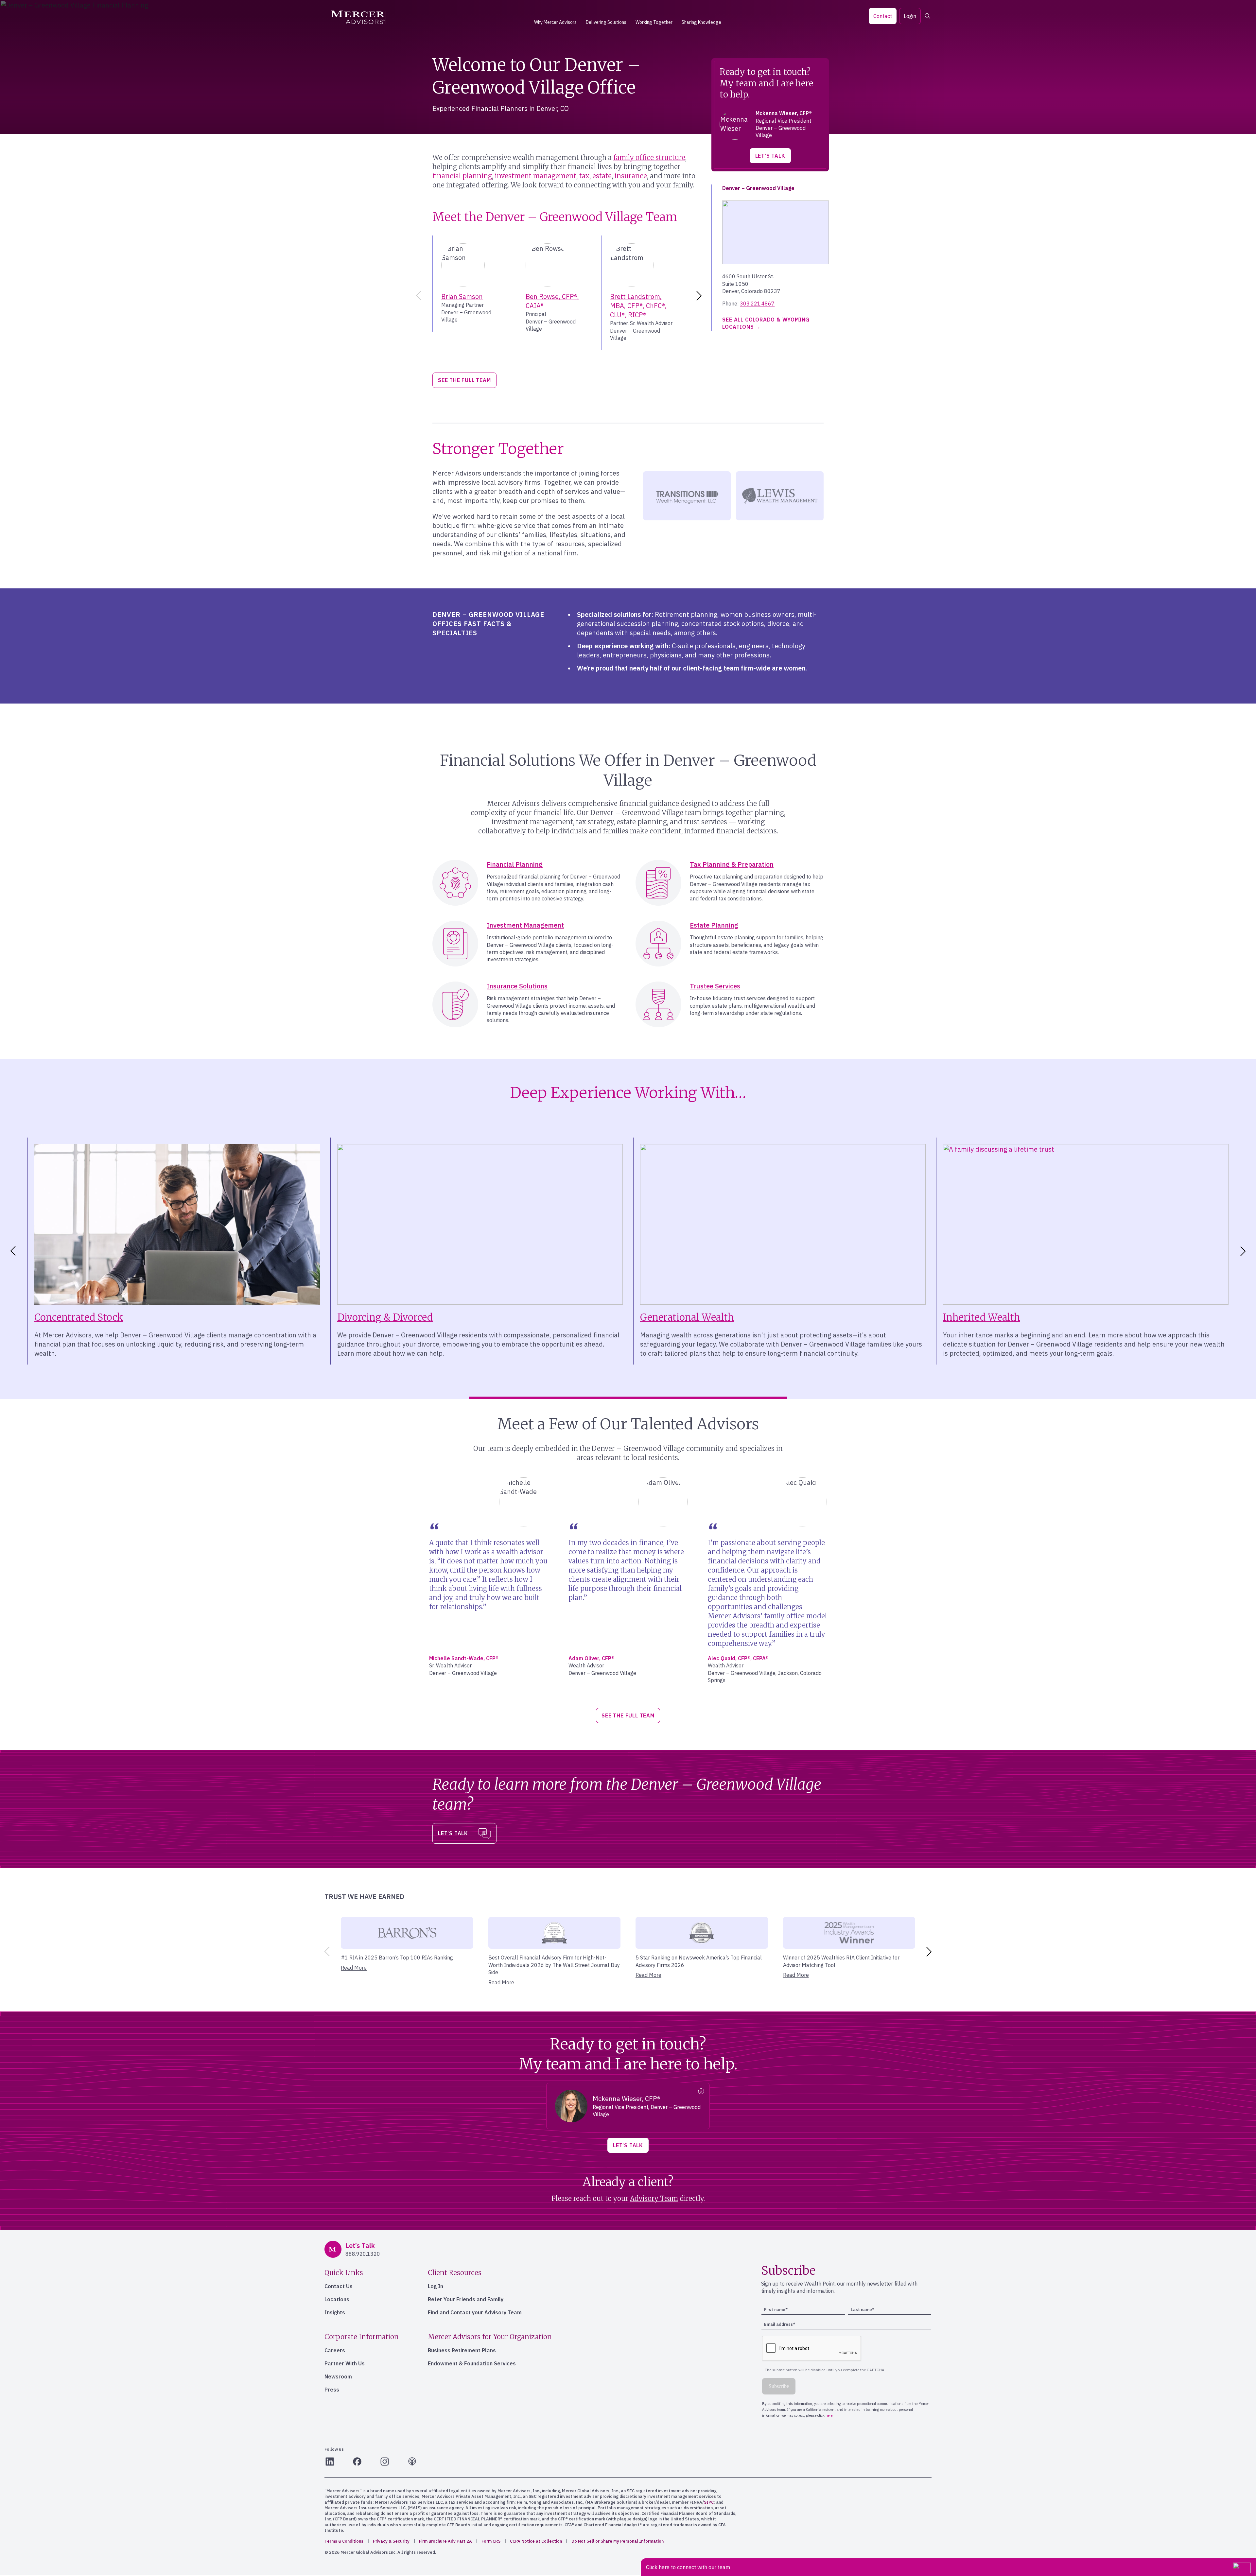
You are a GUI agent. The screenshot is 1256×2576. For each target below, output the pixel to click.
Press (332, 2390)
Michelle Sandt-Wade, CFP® (464, 1658)
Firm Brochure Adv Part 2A (445, 2541)
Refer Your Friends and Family (466, 2299)
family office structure (649, 157)
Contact (883, 16)
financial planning (462, 176)
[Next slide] (700, 296)
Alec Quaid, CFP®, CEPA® (738, 1658)
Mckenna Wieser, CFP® (784, 113)
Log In (436, 2286)
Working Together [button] (654, 22)
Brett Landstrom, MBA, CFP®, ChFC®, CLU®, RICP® (638, 306)
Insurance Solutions (517, 986)
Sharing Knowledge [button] (701, 22)
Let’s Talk (770, 156)
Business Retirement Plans (462, 2350)
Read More (354, 1968)
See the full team (464, 380)
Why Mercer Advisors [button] (555, 22)
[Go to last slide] (12, 1251)
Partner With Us (345, 2363)
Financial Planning (515, 864)
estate (602, 176)
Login (910, 16)
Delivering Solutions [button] (606, 22)
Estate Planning (714, 925)
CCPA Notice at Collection (536, 2541)
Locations (337, 2299)
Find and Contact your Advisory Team (475, 2312)
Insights (335, 2312)
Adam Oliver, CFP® (591, 1658)
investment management (536, 176)
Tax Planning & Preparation (732, 864)
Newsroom (338, 2376)
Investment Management (525, 925)
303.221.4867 (757, 304)
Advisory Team (654, 2198)
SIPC (709, 2502)
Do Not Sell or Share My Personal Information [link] (618, 2541)
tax (584, 176)
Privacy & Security (391, 2541)
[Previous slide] (417, 296)
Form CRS (491, 2541)
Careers (335, 2350)
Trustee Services (715, 986)
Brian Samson (462, 296)
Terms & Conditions (344, 2541)
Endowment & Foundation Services (472, 2363)
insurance (631, 176)
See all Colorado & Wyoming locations (766, 323)
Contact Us (339, 2286)
